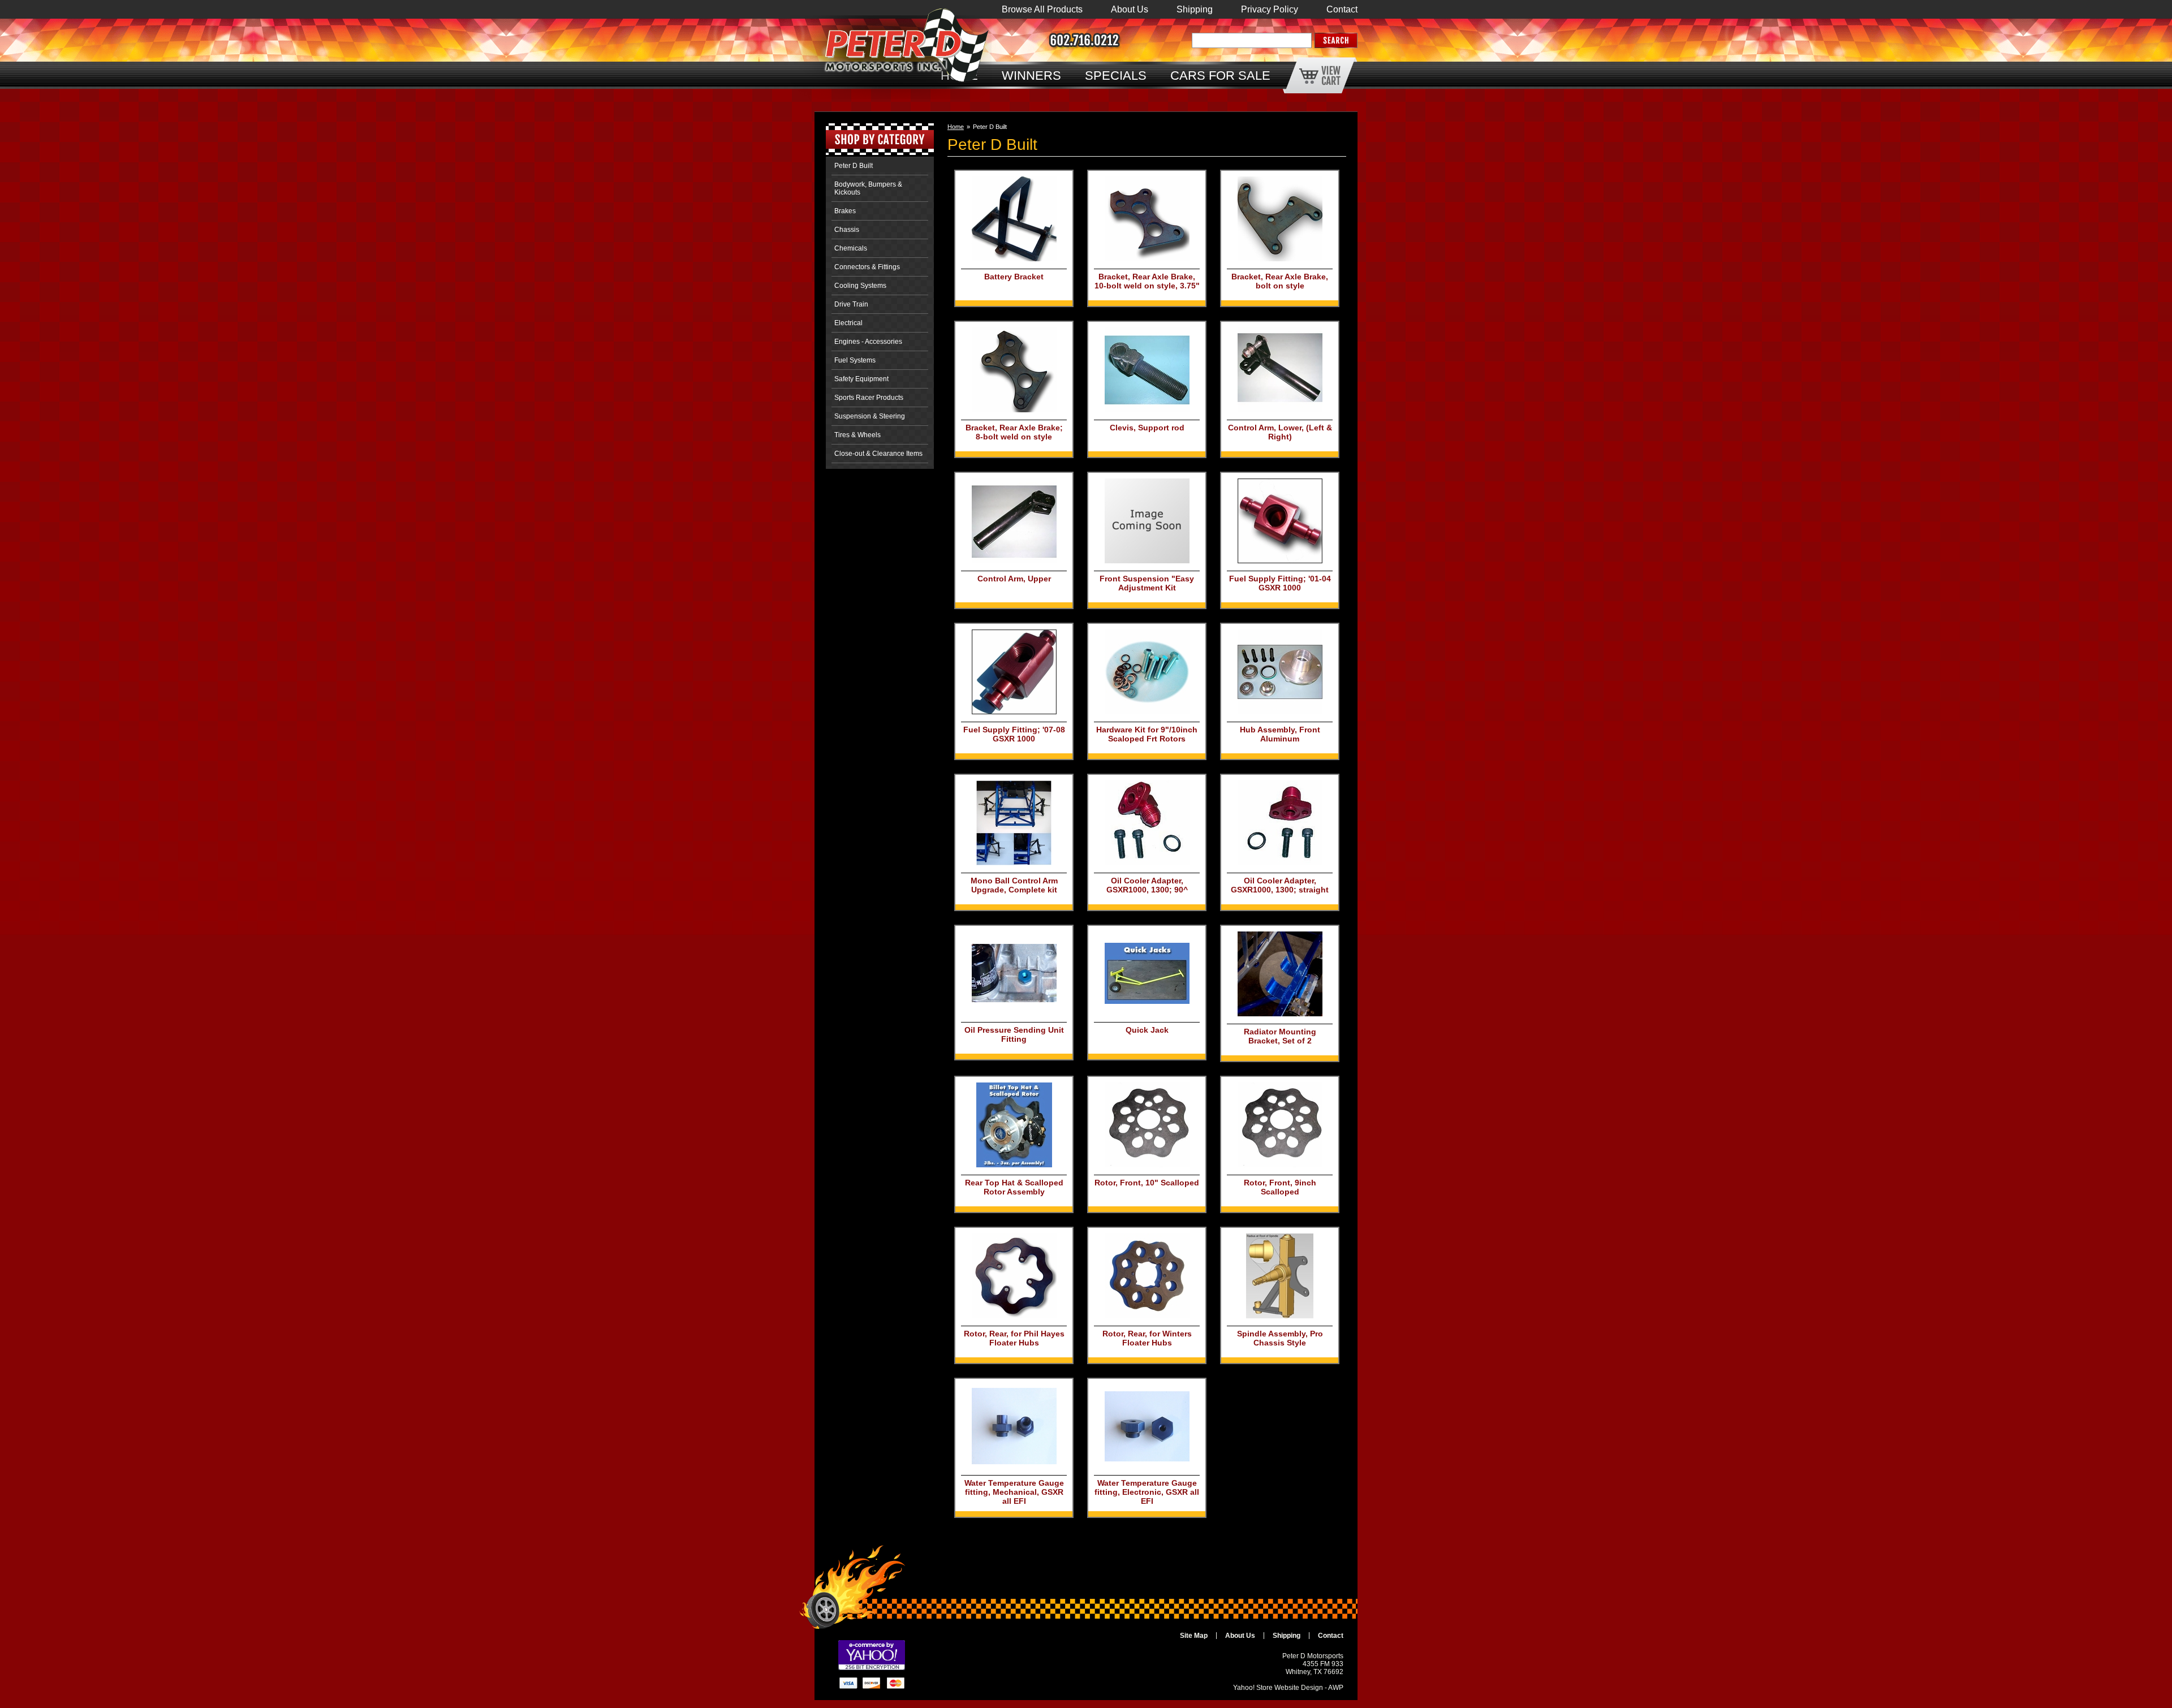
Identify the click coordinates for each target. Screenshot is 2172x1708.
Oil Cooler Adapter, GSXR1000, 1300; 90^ (1147, 885)
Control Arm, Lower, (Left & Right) (1280, 432)
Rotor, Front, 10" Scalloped (1147, 1183)
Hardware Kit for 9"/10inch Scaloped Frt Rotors (1147, 734)
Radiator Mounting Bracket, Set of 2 (1280, 1036)
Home (956, 127)
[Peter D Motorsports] (884, 56)
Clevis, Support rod (1147, 428)
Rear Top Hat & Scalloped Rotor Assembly (1014, 1187)
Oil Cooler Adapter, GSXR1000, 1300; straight (1280, 885)
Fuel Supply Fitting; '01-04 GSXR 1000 (1280, 583)
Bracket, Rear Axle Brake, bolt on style (1280, 281)
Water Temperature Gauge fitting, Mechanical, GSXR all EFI (1014, 1492)
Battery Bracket (1014, 277)
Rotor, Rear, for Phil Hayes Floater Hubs (1014, 1338)
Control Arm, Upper (1014, 579)
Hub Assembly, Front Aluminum (1280, 734)
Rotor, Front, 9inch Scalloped (1280, 1187)
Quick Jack (1147, 1030)
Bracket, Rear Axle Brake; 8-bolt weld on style (1014, 432)
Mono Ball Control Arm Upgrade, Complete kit (1014, 885)
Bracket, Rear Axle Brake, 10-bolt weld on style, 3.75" (1147, 281)
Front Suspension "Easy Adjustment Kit (1147, 583)
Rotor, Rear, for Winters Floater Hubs (1147, 1338)
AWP (1336, 1688)
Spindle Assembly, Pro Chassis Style (1280, 1338)
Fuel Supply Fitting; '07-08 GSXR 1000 (1014, 734)
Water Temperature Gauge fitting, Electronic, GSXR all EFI (1147, 1492)
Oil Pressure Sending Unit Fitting (1014, 1034)
